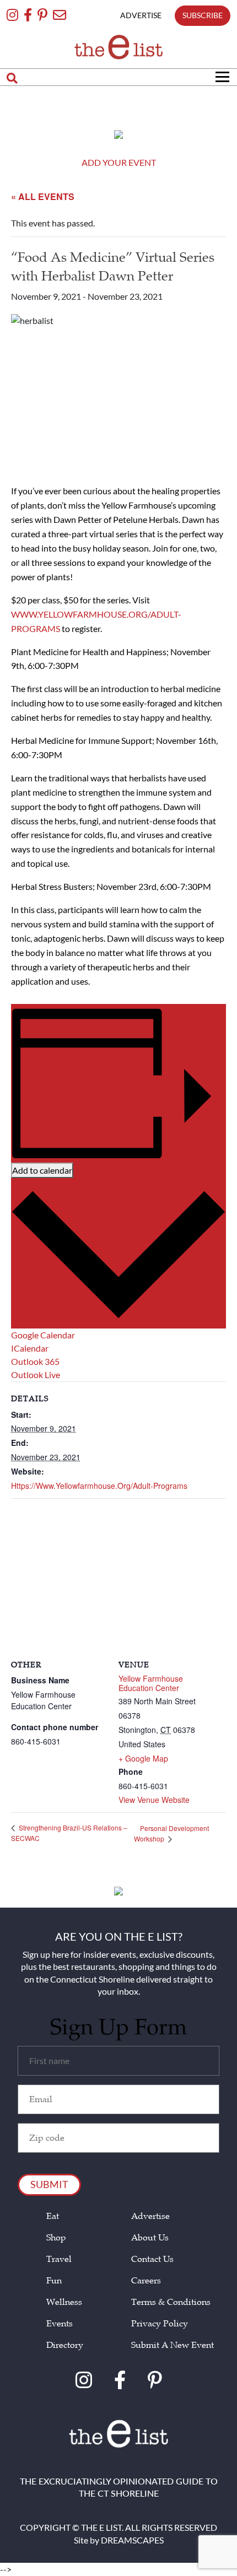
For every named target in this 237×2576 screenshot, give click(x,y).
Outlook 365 (35, 1361)
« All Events (43, 196)
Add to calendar (42, 1170)
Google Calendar (43, 1335)
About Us (150, 2238)
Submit (49, 2184)
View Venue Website (154, 1800)
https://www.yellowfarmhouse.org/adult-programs (99, 1486)
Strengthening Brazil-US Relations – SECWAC (69, 1833)
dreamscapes (132, 2540)
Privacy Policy (160, 2324)
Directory (65, 2345)
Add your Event (119, 162)
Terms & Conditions (171, 2302)
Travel (59, 2259)
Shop (56, 2238)
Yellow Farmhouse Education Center (151, 1683)
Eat (53, 2216)
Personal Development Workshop (171, 1834)
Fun (54, 2281)
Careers (146, 2281)
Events (60, 2324)
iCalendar (30, 1348)
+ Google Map (143, 1759)
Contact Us (152, 2259)
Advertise (150, 2216)
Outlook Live (36, 1375)
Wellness (64, 2302)
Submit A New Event (173, 2345)
